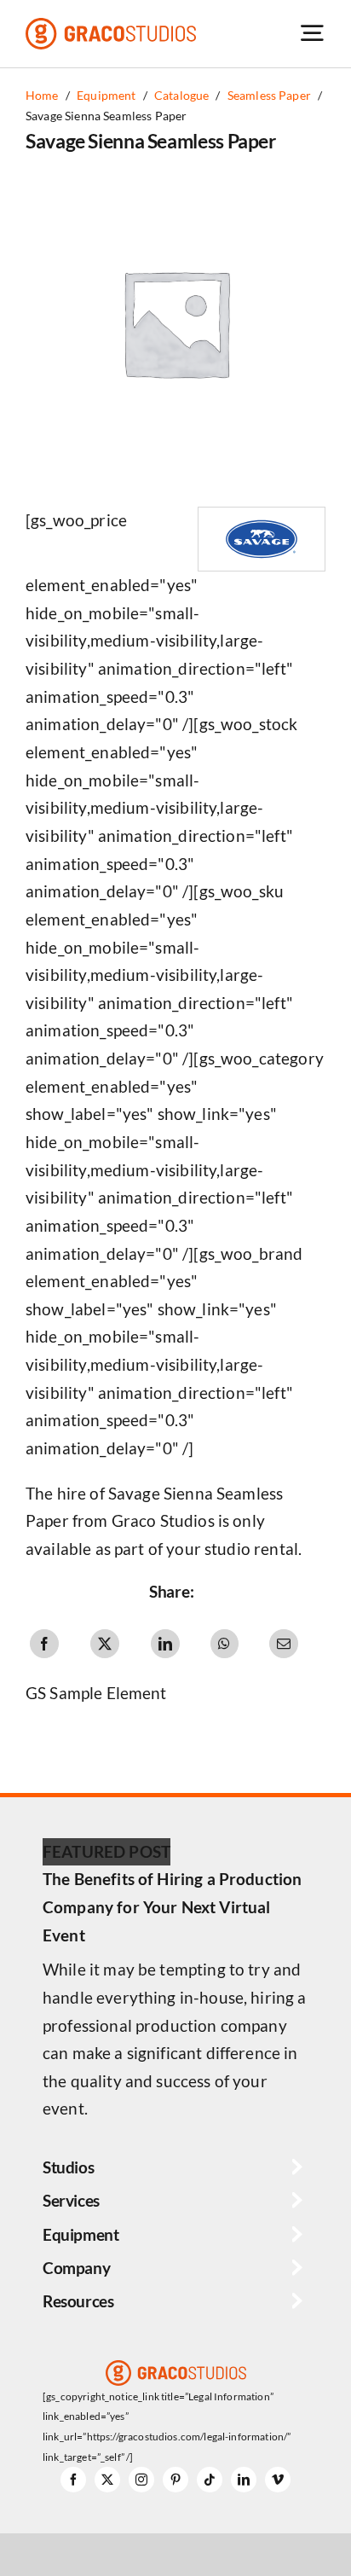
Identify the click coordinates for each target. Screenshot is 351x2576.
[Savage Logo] (262, 516)
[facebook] (73, 2480)
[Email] (284, 1644)
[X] (105, 1644)
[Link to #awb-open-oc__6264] (312, 33)
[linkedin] (244, 2480)
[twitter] (107, 2480)
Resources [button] (78, 2301)
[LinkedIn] (165, 1644)
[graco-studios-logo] (111, 26)
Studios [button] (68, 2167)
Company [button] (76, 2268)
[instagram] (141, 2480)
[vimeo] (278, 2480)
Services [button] (71, 2200)
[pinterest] (175, 2480)
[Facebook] (44, 1644)
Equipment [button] (81, 2234)
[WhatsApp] (224, 1644)
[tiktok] (210, 2480)
